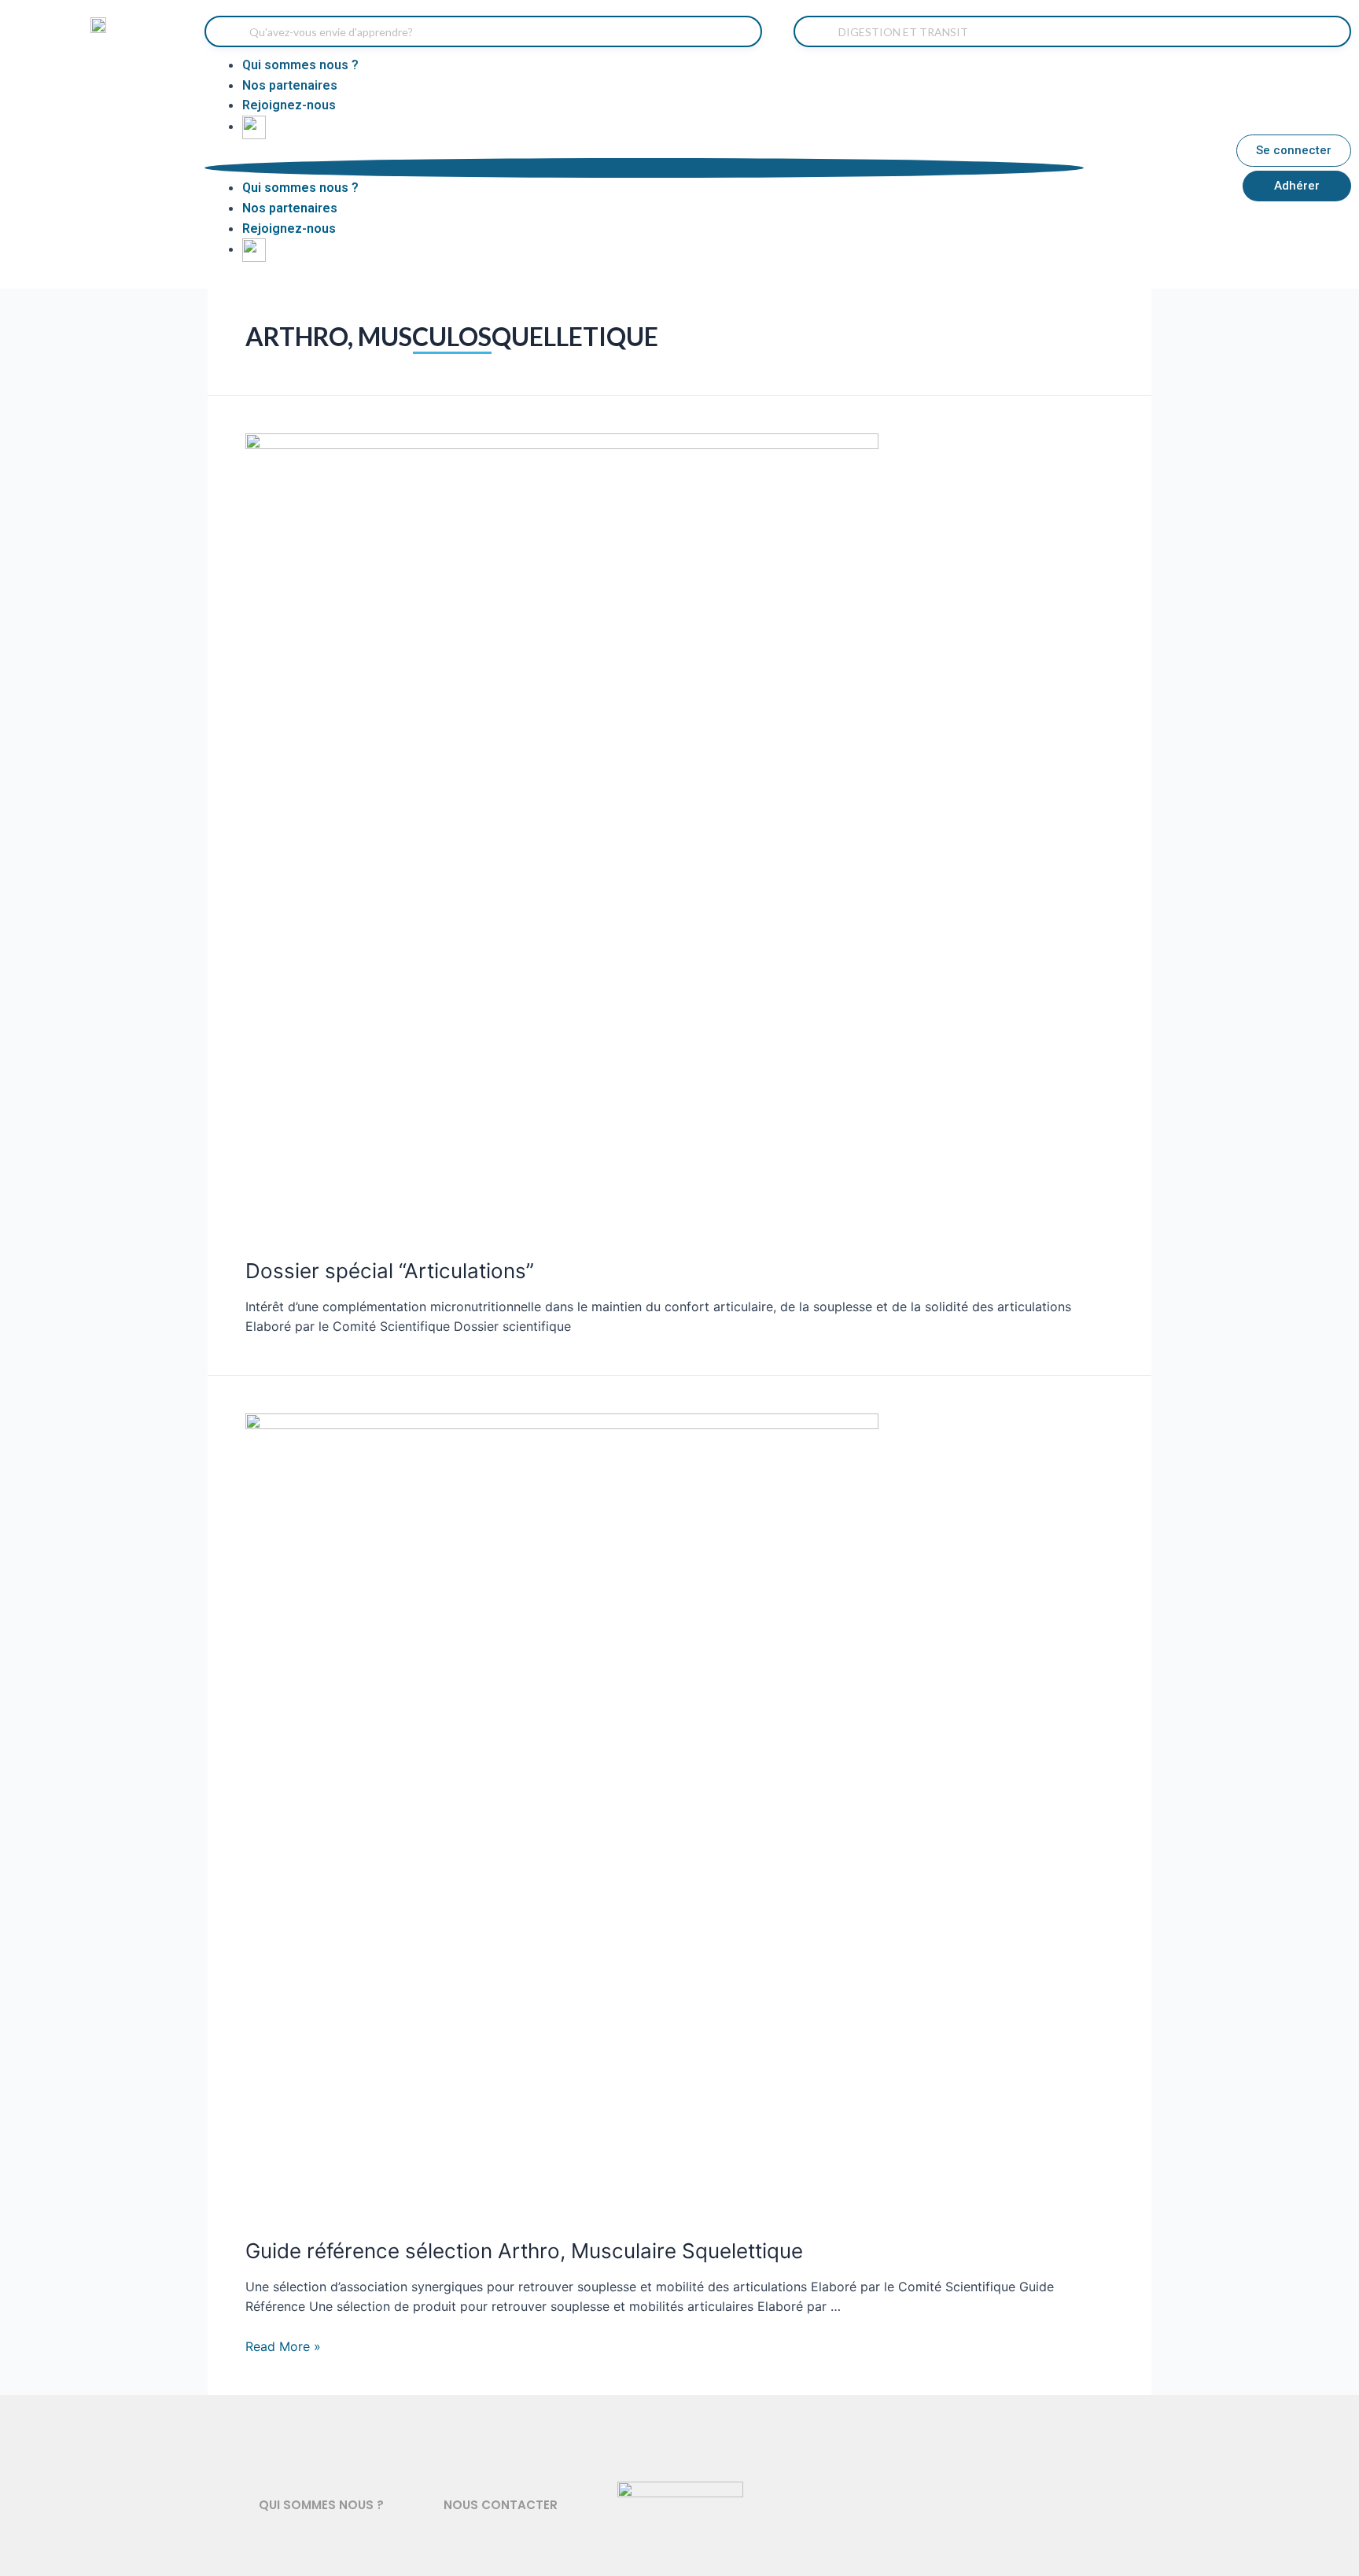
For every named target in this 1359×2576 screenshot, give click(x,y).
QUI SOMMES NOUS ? (321, 2505)
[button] (644, 168)
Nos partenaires (290, 85)
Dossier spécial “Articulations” (390, 1271)
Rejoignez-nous (289, 105)
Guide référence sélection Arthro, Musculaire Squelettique (524, 2251)
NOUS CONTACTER (501, 2505)
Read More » (283, 2346)
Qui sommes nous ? (300, 65)
